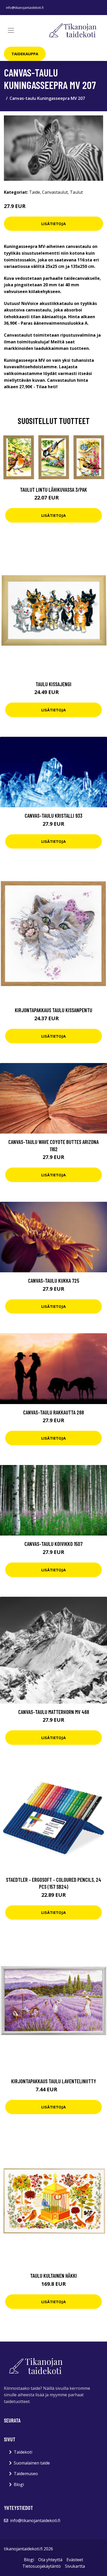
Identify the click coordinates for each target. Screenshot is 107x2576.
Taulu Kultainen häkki (53, 2276)
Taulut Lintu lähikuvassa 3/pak (53, 489)
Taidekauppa (25, 54)
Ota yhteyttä (50, 2560)
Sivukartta (75, 2566)
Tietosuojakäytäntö (42, 2566)
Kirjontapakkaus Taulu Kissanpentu (53, 1010)
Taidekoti (23, 2452)
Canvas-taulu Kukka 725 (54, 1280)
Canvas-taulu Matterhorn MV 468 (54, 1712)
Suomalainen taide (32, 2463)
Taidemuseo (26, 2474)
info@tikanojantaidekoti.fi (25, 8)
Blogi (19, 2484)
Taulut (76, 192)
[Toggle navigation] (11, 30)
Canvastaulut (55, 192)
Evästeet (75, 2560)
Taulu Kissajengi (53, 684)
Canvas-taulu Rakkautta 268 (53, 1412)
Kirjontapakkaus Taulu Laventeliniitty (54, 2081)
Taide (35, 192)
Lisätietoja (53, 224)
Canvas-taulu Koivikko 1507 (53, 1544)
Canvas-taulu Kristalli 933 (53, 815)
